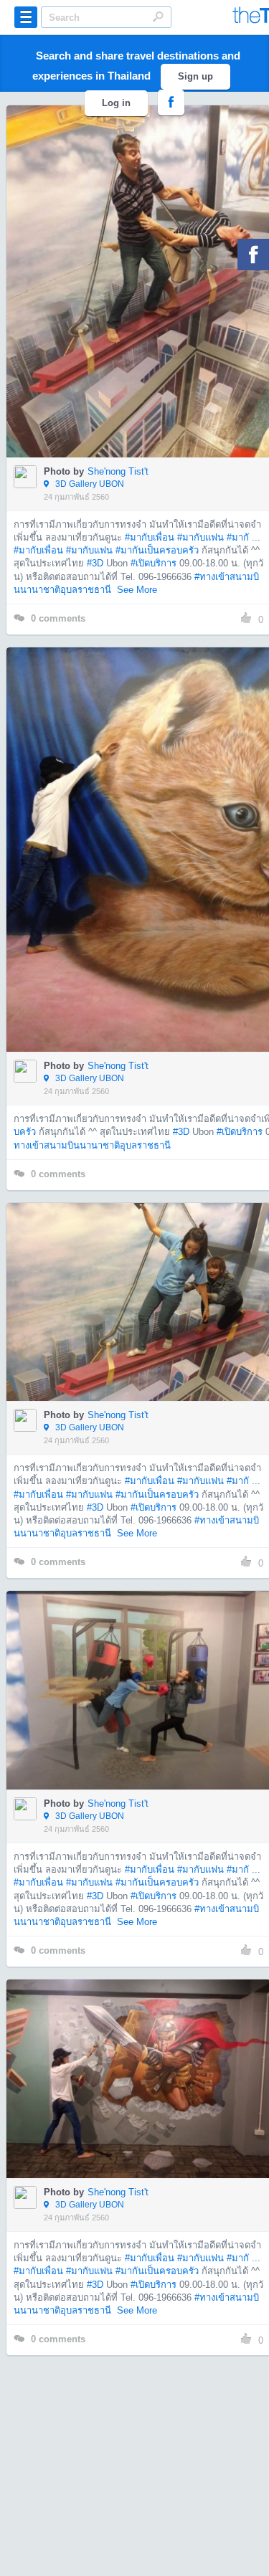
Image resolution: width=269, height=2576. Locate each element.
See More (137, 590)
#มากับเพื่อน (150, 537)
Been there (147, 260)
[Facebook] (253, 255)
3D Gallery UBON (89, 484)
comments (58, 618)
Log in (116, 103)
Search (158, 16)
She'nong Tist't (118, 471)
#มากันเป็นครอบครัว (157, 550)
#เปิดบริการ (154, 563)
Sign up (195, 76)
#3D (95, 563)
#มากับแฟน (200, 537)
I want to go (148, 303)
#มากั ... (244, 537)
